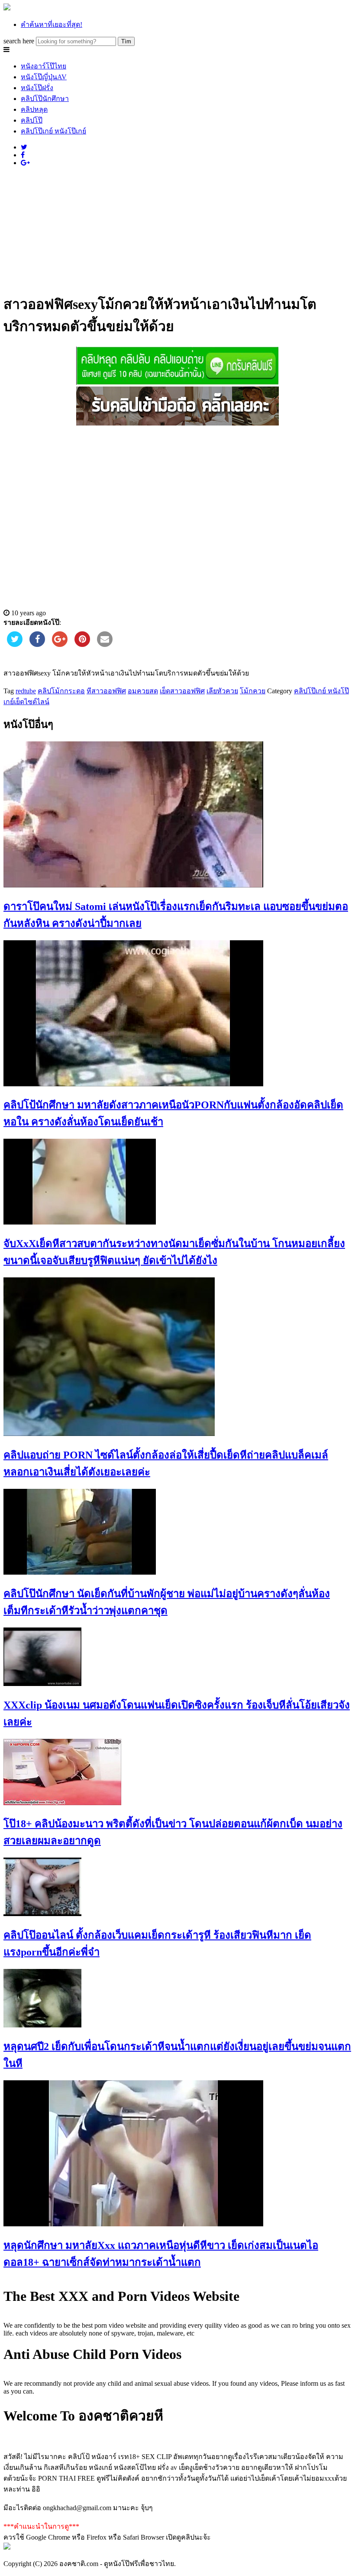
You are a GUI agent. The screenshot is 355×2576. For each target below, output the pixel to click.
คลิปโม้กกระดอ (61, 691)
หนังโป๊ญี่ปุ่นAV (44, 77)
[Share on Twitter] (15, 644)
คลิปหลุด (34, 109)
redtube (26, 691)
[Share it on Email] (105, 644)
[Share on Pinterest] (82, 644)
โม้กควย (253, 691)
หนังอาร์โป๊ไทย (44, 66)
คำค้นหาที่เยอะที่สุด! (52, 24)
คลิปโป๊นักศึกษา (45, 99)
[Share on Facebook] (37, 644)
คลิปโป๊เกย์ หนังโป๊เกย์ (53, 131)
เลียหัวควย (222, 691)
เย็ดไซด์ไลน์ (32, 702)
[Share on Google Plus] (60, 644)
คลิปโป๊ (32, 120)
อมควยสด (143, 691)
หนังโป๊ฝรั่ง (37, 88)
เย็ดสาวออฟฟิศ (182, 691)
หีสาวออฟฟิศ (106, 691)
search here (19, 41)
